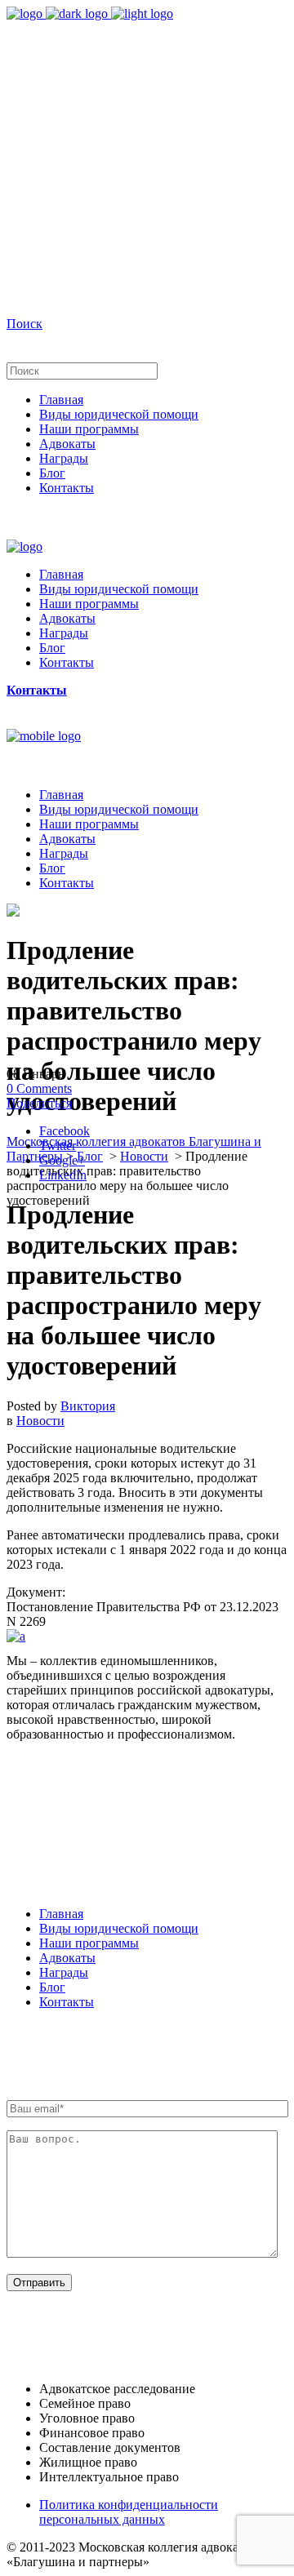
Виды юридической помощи (119, 1928)
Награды (64, 1972)
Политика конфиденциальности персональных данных (129, 2512)
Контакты (67, 2002)
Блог (90, 1156)
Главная (61, 1914)
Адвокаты (67, 1958)
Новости (144, 1156)
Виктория (88, 1406)
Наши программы (89, 1943)
